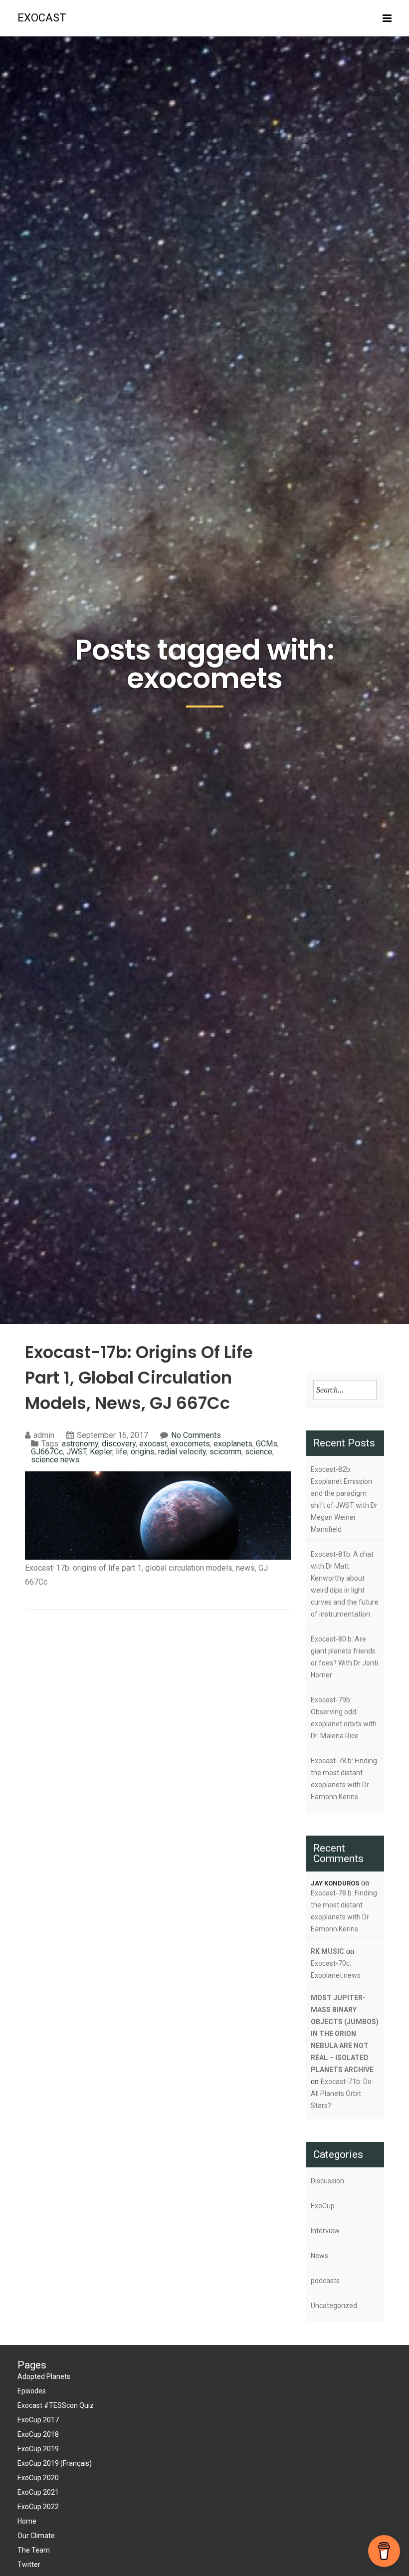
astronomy (80, 1444)
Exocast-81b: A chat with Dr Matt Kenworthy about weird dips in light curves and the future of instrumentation (345, 1584)
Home (27, 2521)
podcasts (325, 2281)
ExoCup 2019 (38, 2449)
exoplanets (233, 1444)
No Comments (196, 1435)
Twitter (29, 2565)
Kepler (101, 1452)
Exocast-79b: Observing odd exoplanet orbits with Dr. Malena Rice (344, 1718)
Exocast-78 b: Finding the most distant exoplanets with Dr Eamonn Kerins (344, 1779)
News (319, 2256)
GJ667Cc (47, 1452)
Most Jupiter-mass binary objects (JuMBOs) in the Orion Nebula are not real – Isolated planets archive (345, 2034)
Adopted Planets (44, 2376)
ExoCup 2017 (38, 2420)
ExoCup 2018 (38, 2434)
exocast (42, 18)
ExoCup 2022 (38, 2507)
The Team (34, 2550)
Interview (325, 2231)
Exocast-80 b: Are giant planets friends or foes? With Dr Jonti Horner (344, 1657)
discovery (119, 1444)
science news (55, 1460)
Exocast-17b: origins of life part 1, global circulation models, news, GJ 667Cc (139, 1378)
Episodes (32, 2391)
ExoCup (323, 2206)
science (259, 1452)
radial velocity (182, 1452)
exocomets (190, 1444)
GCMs (267, 1444)
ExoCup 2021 (38, 2492)
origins (143, 1452)
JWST (76, 1452)
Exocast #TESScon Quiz (56, 2405)
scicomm (225, 1452)
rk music (327, 1951)
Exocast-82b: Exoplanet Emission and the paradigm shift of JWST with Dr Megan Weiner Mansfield (344, 1499)
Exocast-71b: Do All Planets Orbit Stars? (341, 2094)
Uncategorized (334, 2306)
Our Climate (36, 2536)
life (121, 1452)
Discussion (327, 2181)
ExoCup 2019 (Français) (55, 2463)
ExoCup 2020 (38, 2478)
